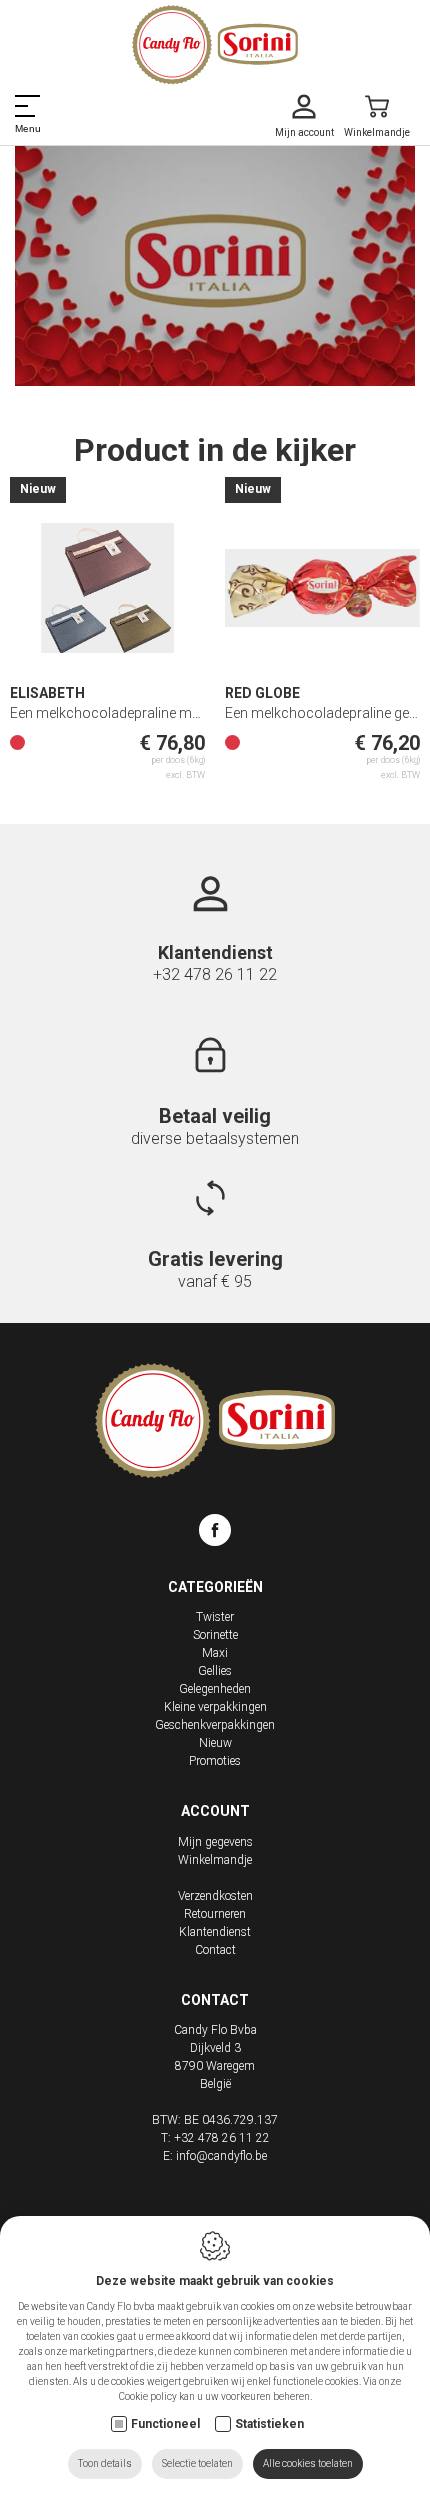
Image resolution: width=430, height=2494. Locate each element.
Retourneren (215, 1914)
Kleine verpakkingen (215, 1707)
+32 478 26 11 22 (215, 974)
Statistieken (269, 2424)
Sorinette (215, 1635)
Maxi (215, 1653)
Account (215, 1811)
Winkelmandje (215, 1860)
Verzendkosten (215, 1896)
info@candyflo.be (221, 2156)
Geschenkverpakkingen (215, 1725)
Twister (215, 1617)
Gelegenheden (215, 1689)
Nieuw (215, 1743)
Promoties (215, 1761)
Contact (215, 1950)
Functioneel (165, 2424)
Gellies (215, 1671)
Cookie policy (148, 2396)
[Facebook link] (215, 1533)
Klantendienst (215, 1932)
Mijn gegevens (215, 1842)
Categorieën (215, 1587)
